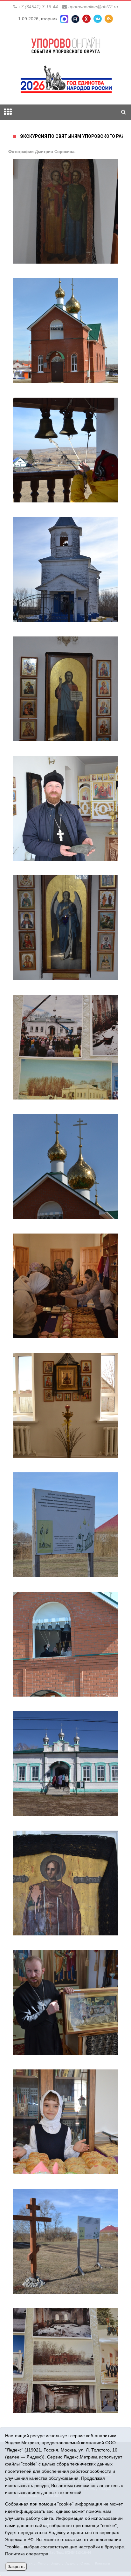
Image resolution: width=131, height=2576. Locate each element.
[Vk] (98, 19)
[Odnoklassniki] (86, 19)
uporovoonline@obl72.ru (93, 7)
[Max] (64, 19)
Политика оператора (27, 2554)
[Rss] (109, 19)
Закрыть (16, 2566)
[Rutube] (75, 19)
